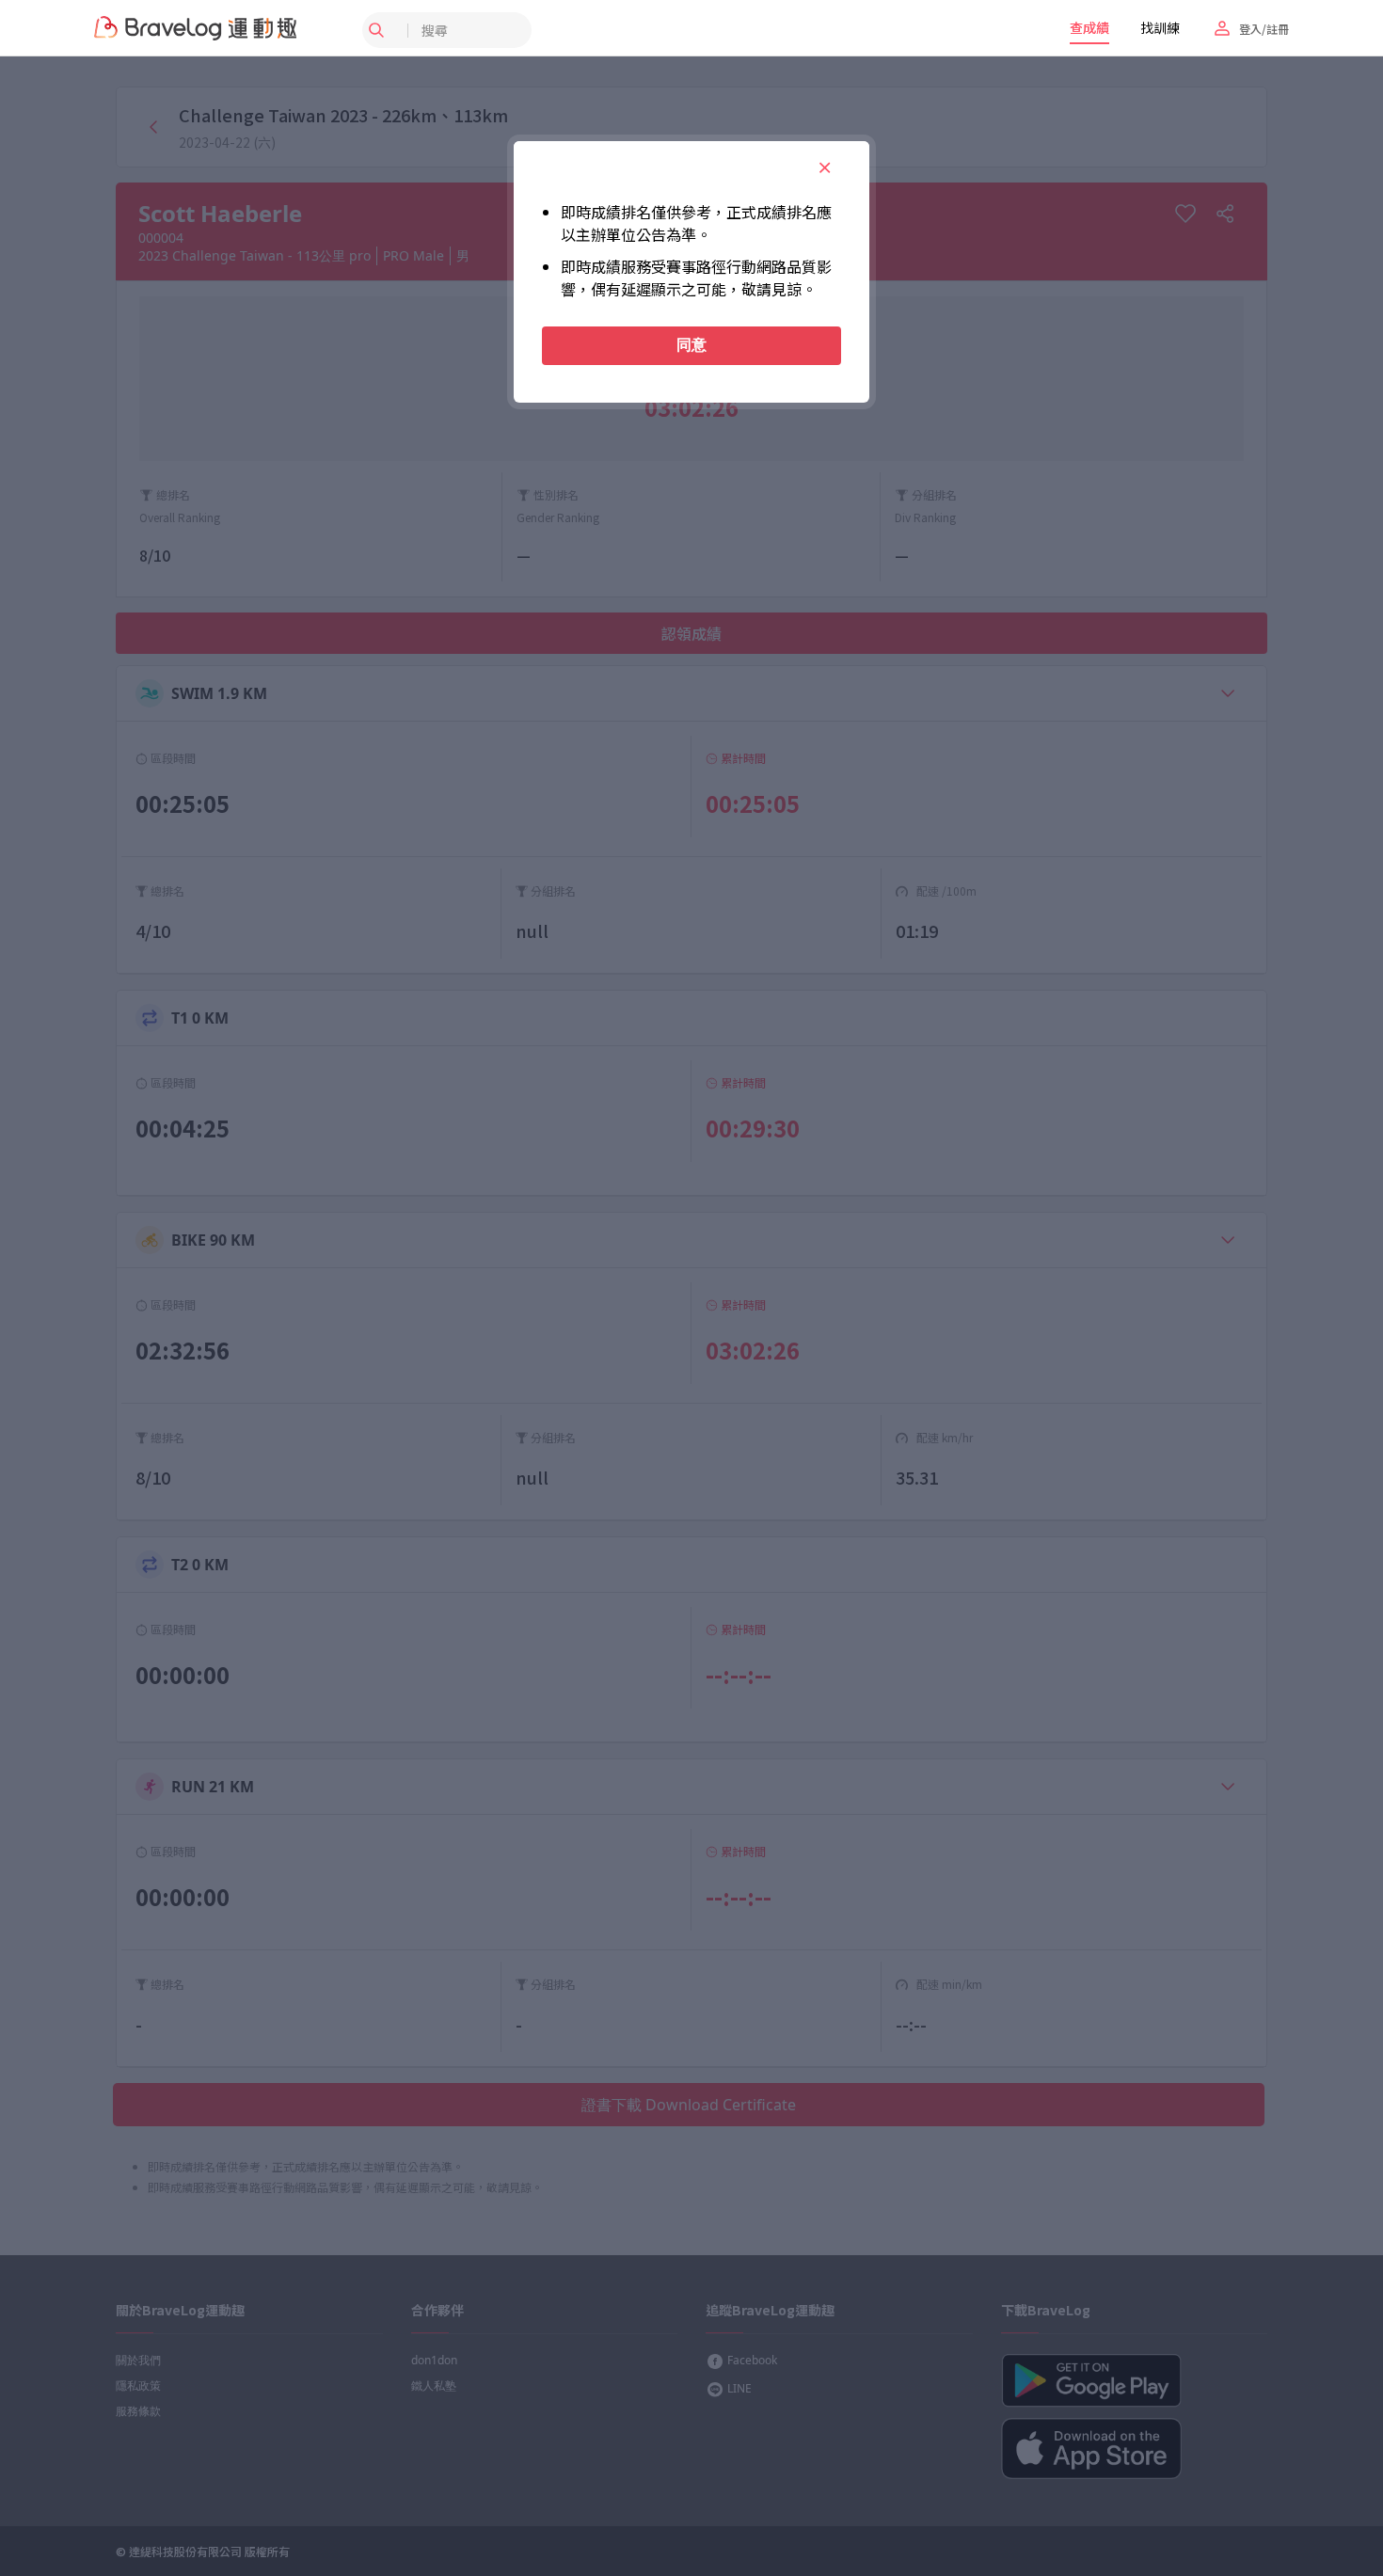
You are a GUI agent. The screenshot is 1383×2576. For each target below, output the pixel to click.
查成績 (1089, 27)
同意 (691, 345)
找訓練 (1160, 27)
